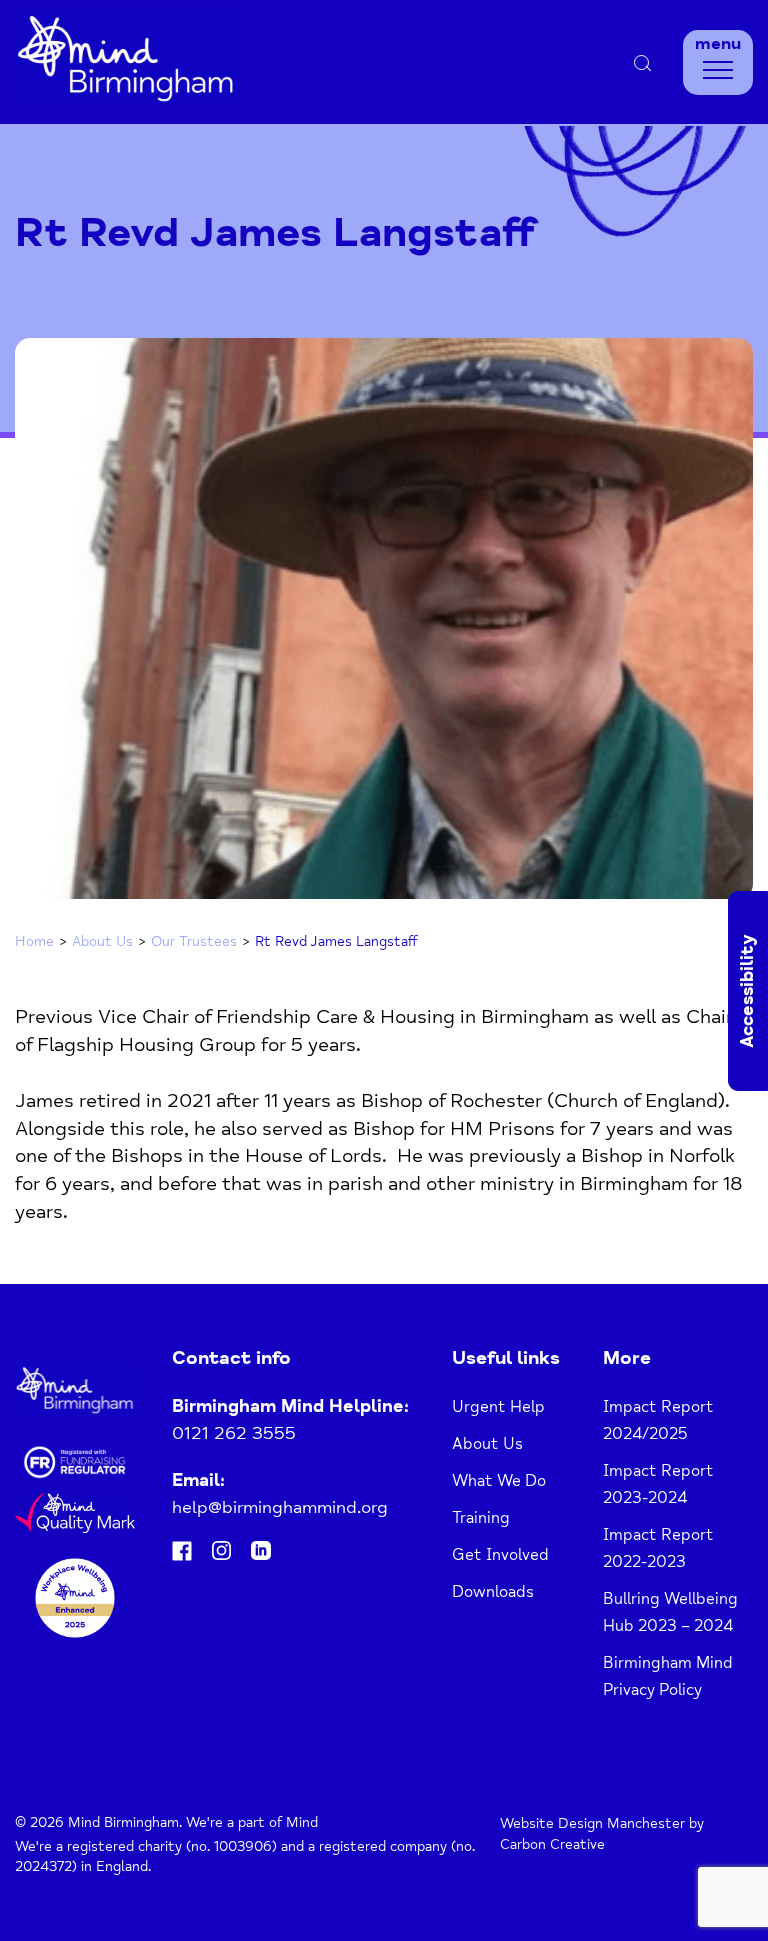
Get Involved (500, 1555)
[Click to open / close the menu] (718, 70)
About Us (102, 941)
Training (481, 1518)
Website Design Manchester (592, 1823)
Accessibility (747, 991)
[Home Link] (126, 98)
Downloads (493, 1592)
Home (34, 941)
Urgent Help (498, 1407)
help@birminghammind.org (280, 1507)
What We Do (499, 1481)
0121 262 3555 (234, 1433)
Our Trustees (194, 941)
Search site (596, 62)
